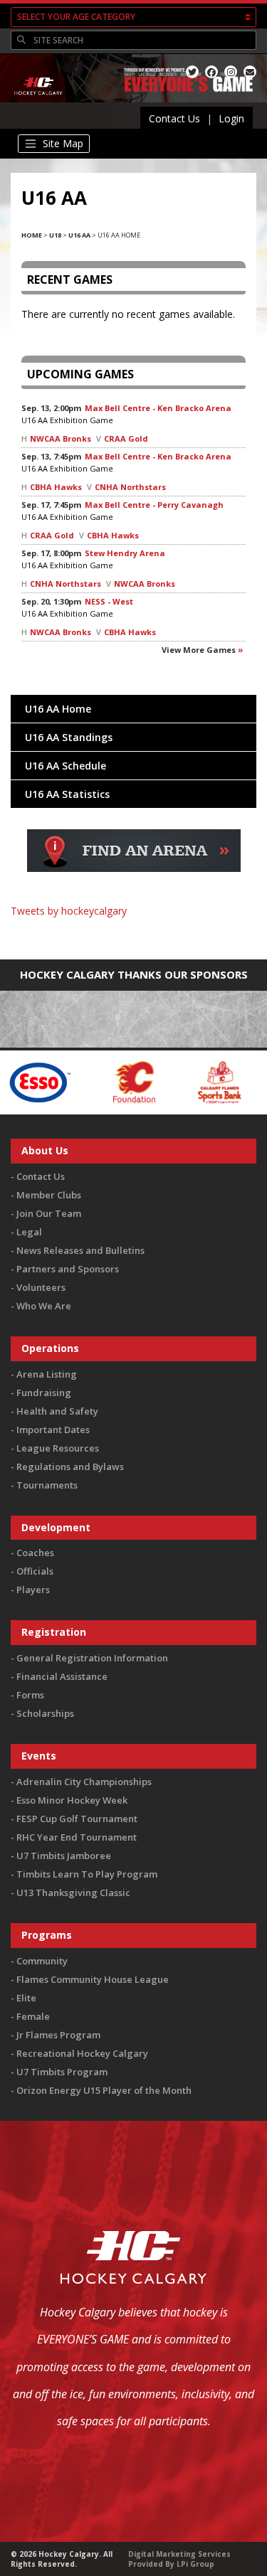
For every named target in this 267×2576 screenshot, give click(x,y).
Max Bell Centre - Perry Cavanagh (154, 505)
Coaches (35, 1553)
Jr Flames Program (58, 2035)
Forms (30, 1695)
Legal (29, 1232)
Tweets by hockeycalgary (69, 911)
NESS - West (109, 601)
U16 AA (79, 235)
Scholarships (45, 1713)
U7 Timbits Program (62, 2072)
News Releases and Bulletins (80, 1250)
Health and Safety (57, 1411)
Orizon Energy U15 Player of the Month (104, 2090)
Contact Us (174, 118)
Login (231, 118)
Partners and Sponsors (68, 1269)
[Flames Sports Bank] (187, 1081)
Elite (26, 1998)
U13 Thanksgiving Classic (73, 1893)
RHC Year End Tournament (77, 1837)
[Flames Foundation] (101, 1081)
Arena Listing (47, 1374)
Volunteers (41, 1287)
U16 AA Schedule (66, 766)
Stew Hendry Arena (125, 553)
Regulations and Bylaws (70, 1467)
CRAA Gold (126, 438)
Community (42, 1961)
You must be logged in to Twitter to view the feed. (133, 931)
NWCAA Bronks (61, 438)
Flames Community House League (93, 1979)
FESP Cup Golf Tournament (77, 1819)
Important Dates (53, 1430)
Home (32, 235)
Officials (35, 1571)
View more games (199, 650)
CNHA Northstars (130, 487)
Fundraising (44, 1393)
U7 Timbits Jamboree (64, 1856)
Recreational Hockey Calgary (82, 2053)
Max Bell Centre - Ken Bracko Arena (158, 408)
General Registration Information (92, 1658)
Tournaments (47, 1485)
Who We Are (44, 1306)
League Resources (58, 1448)
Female (33, 2016)
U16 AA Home (58, 709)
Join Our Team (49, 1213)
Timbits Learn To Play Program (87, 1874)
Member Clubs (49, 1195)
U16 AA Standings (69, 737)
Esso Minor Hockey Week (72, 1800)
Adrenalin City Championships (84, 1782)
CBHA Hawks (56, 487)
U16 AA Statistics (67, 794)
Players (33, 1590)
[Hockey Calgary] (39, 103)
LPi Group (195, 2564)
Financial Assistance (62, 1676)
